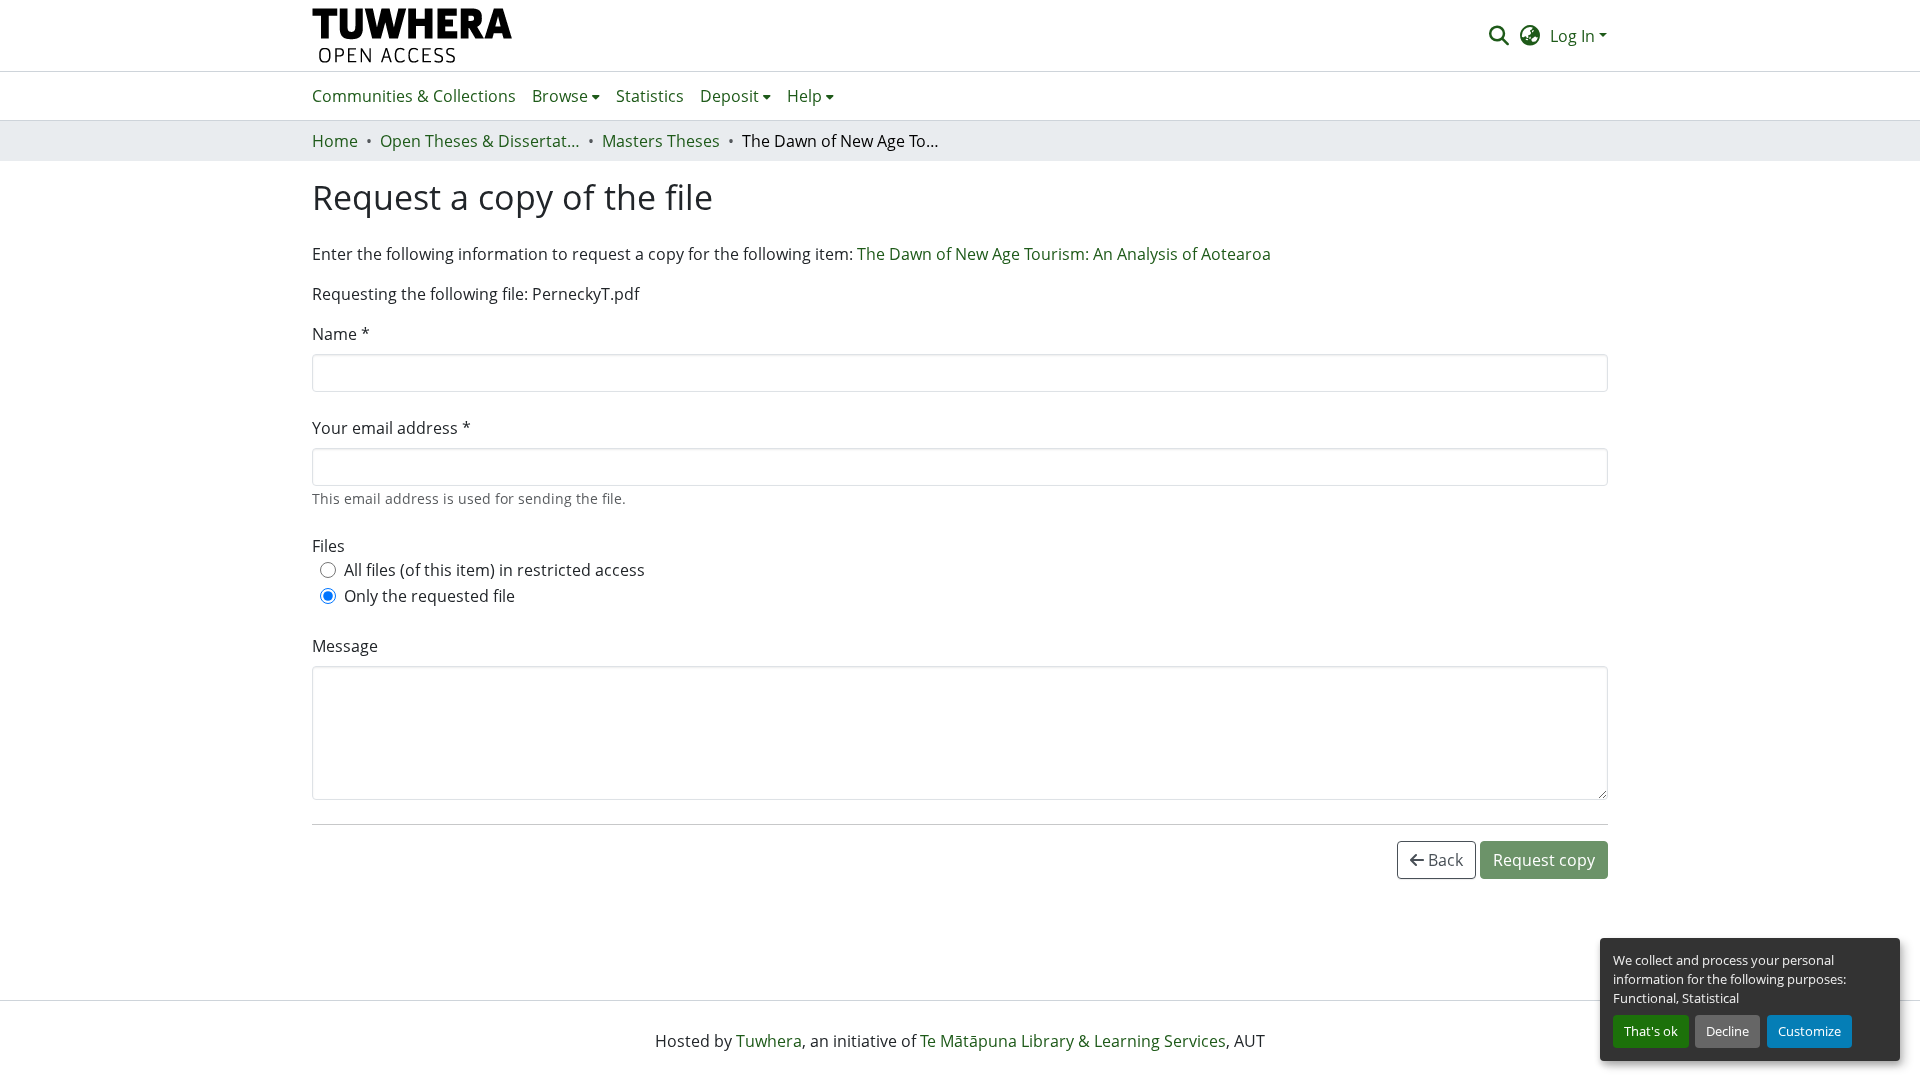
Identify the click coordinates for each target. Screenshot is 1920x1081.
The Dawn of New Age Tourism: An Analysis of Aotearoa (1064, 254)
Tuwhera (769, 1041)
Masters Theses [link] (661, 141)
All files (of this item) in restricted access (494, 570)
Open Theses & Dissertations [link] (480, 141)
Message (345, 646)
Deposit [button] (729, 96)
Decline (1727, 1031)
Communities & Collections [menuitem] (414, 96)
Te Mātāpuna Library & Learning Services (1073, 1041)
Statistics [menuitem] (650, 96)
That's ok (1651, 1031)
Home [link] (335, 141)
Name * (341, 334)
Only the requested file (429, 596)
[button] (412, 35)
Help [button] (804, 96)
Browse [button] (560, 96)
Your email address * (391, 428)
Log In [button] (1574, 36)
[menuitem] (566, 96)
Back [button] (1443, 860)
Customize (1809, 1031)
